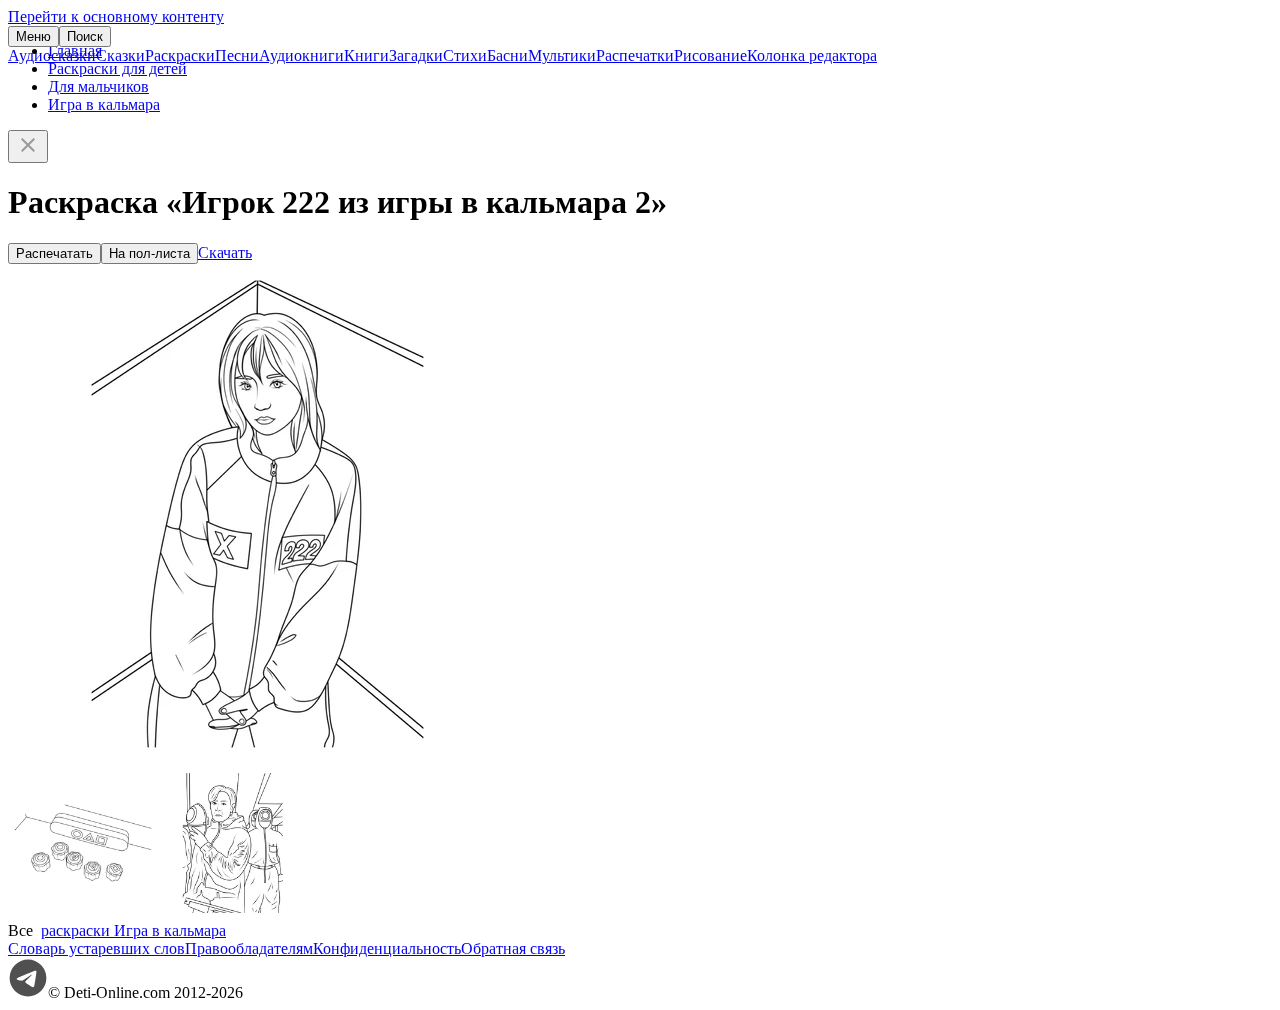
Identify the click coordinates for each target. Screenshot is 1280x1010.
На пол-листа (149, 253)
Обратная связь (513, 948)
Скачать (225, 252)
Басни (507, 55)
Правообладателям (249, 948)
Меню (33, 36)
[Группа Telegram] (28, 992)
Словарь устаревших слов (96, 948)
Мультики (562, 55)
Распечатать (54, 253)
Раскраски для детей (117, 68)
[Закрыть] (28, 146)
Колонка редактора (812, 55)
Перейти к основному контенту (116, 16)
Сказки (120, 55)
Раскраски (180, 55)
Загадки (416, 55)
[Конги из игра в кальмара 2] (83, 912)
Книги (366, 55)
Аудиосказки (52, 55)
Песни (237, 55)
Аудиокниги (301, 55)
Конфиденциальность (387, 948)
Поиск (85, 36)
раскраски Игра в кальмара (133, 930)
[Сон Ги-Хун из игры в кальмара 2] (233, 912)
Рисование (710, 55)
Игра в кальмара (104, 104)
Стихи (465, 55)
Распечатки (635, 55)
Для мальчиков (98, 86)
